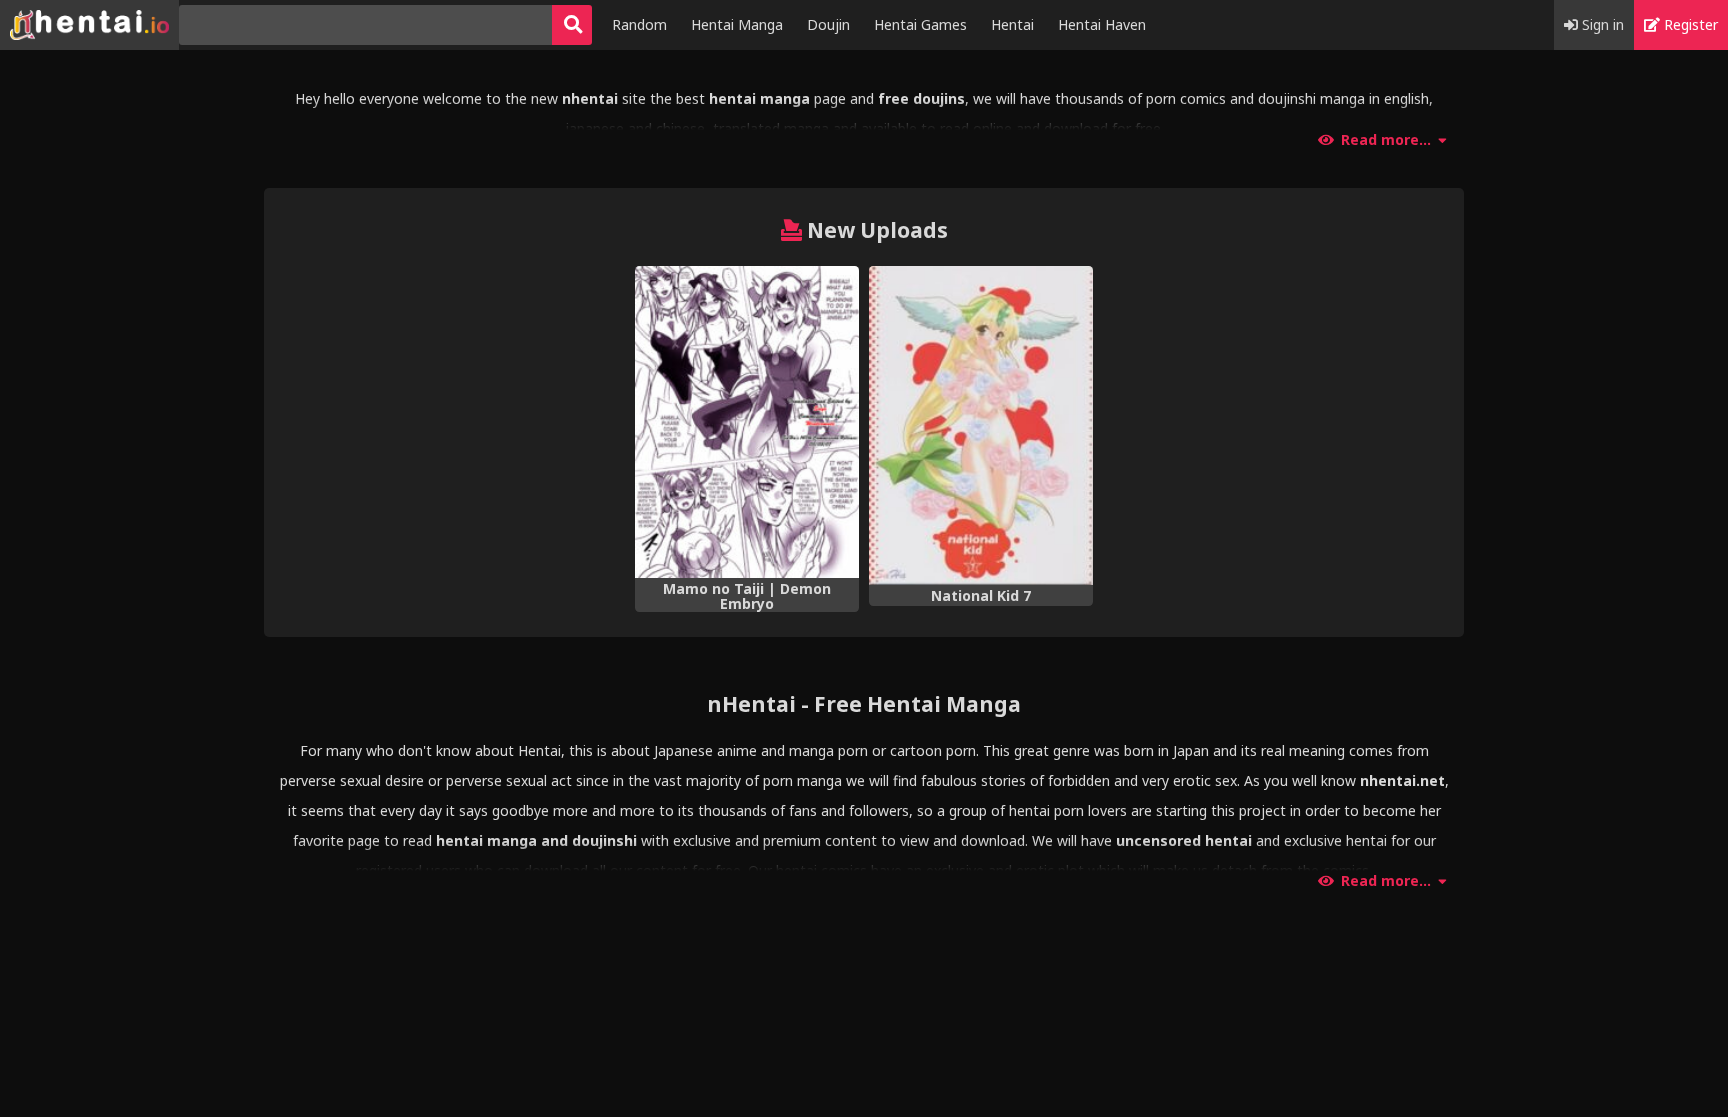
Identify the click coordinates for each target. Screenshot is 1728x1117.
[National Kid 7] (981, 425)
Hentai (1012, 24)
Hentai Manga (737, 24)
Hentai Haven (1102, 24)
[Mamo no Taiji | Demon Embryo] (747, 422)
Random (639, 24)
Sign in (1601, 24)
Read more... (1386, 140)
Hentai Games (920, 24)
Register (1689, 24)
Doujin (828, 24)
